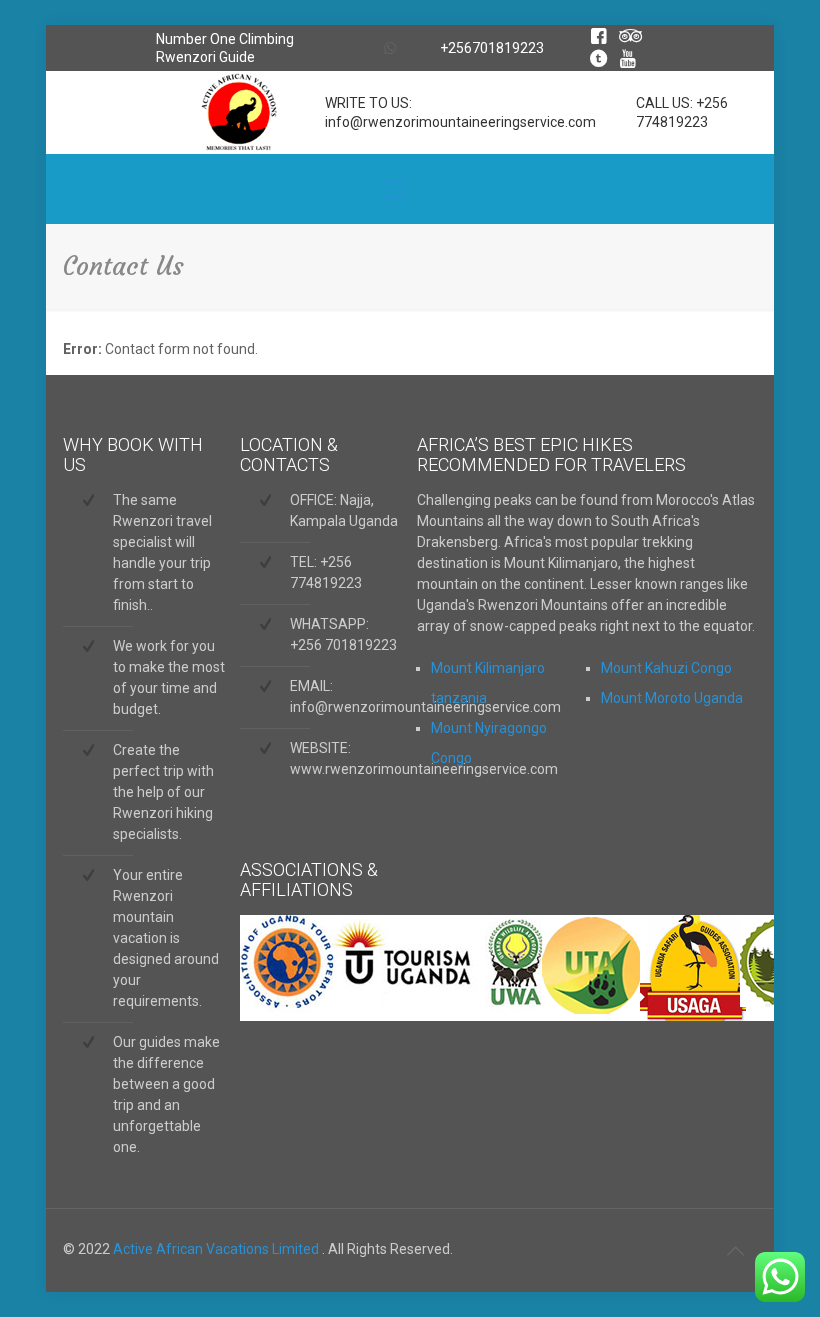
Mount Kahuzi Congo (666, 668)
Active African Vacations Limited (217, 1249)
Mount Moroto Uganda (672, 698)
